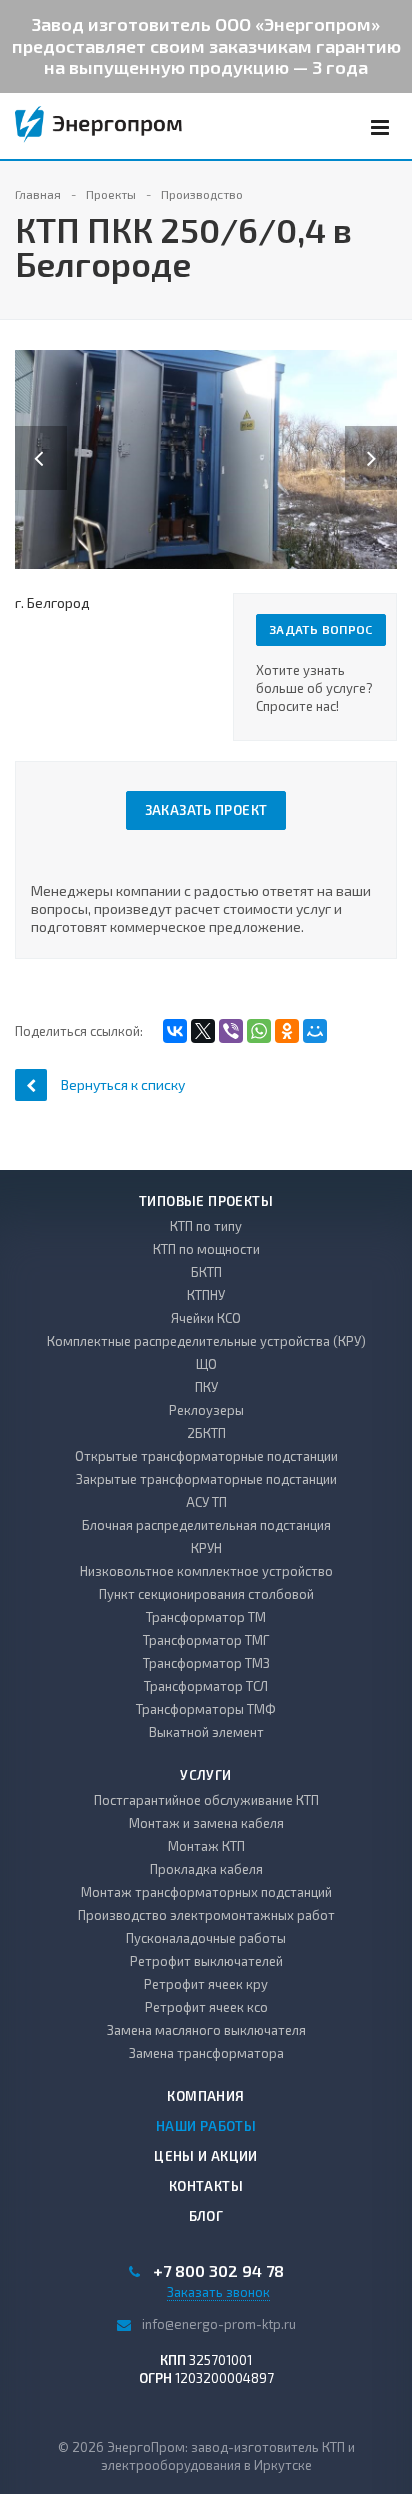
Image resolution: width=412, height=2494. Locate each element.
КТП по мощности (206, 1249)
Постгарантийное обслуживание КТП (206, 1800)
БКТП (206, 1272)
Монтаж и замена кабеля (206, 1823)
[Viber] (231, 1031)
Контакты (206, 2186)
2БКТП (206, 1433)
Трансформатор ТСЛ (206, 1686)
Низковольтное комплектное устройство (206, 1571)
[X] (203, 1031)
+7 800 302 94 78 (218, 2271)
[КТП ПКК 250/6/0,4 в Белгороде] (206, 457)
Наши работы (206, 2126)
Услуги (205, 1775)
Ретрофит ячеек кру (206, 1984)
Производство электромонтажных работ (206, 1915)
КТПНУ (206, 1295)
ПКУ (206, 1387)
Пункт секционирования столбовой (206, 1594)
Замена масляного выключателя (206, 2030)
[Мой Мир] (315, 1031)
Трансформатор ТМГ (206, 1640)
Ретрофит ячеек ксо (206, 2007)
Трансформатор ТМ (206, 1617)
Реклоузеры (206, 1410)
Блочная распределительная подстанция (206, 1525)
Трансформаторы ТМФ (206, 1709)
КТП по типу (206, 1226)
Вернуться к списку (123, 1084)
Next (382, 437)
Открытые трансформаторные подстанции (206, 1456)
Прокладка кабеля (206, 1869)
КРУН (206, 1548)
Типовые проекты (206, 1201)
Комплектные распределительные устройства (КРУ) (206, 1341)
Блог (206, 2216)
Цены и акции (206, 2156)
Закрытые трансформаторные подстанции (206, 1479)
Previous (41, 437)
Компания (205, 2096)
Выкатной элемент (206, 1732)
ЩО (206, 1364)
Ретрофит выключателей (206, 1961)
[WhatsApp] (259, 1031)
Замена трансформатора (206, 2053)
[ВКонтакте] (175, 1031)
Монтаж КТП (206, 1846)
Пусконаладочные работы (206, 1938)
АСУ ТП (206, 1502)
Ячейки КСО (206, 1318)
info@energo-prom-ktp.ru (219, 2324)
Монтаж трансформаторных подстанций (206, 1892)
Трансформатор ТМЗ (206, 1663)
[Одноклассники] (287, 1031)
